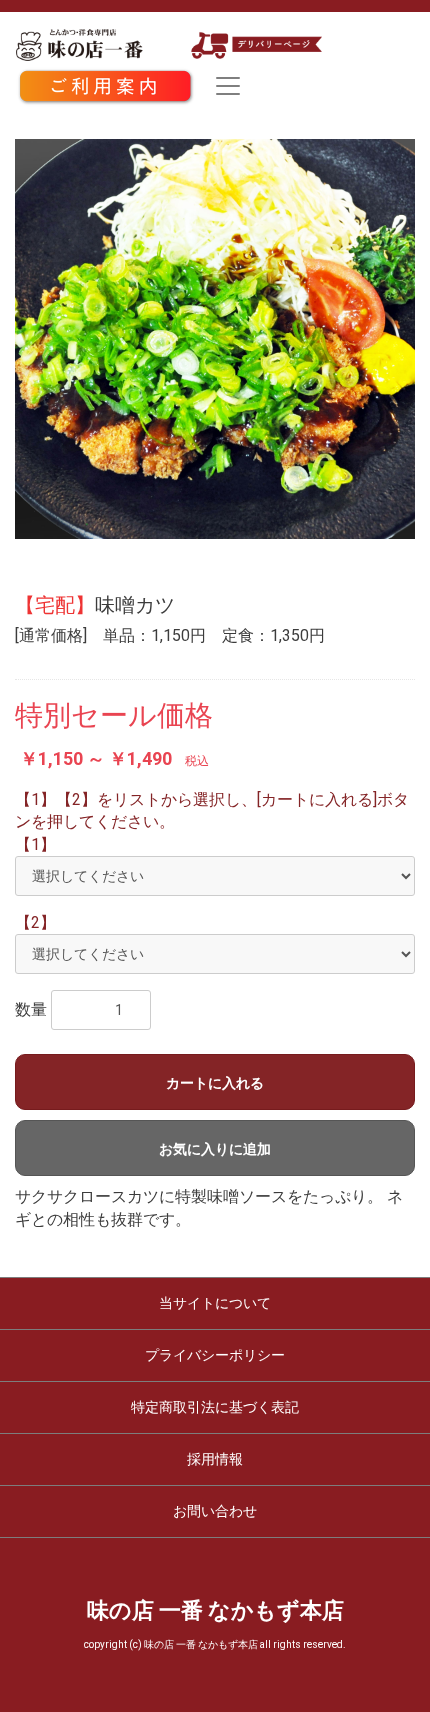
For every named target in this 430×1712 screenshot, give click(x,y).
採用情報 (215, 1459)
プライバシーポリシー (215, 1355)
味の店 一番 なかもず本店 (215, 1610)
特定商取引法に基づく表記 (215, 1407)
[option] (215, 339)
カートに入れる (215, 1083)
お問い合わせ (215, 1511)
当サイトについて (215, 1303)
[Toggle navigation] (228, 86)
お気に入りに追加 (215, 1149)
